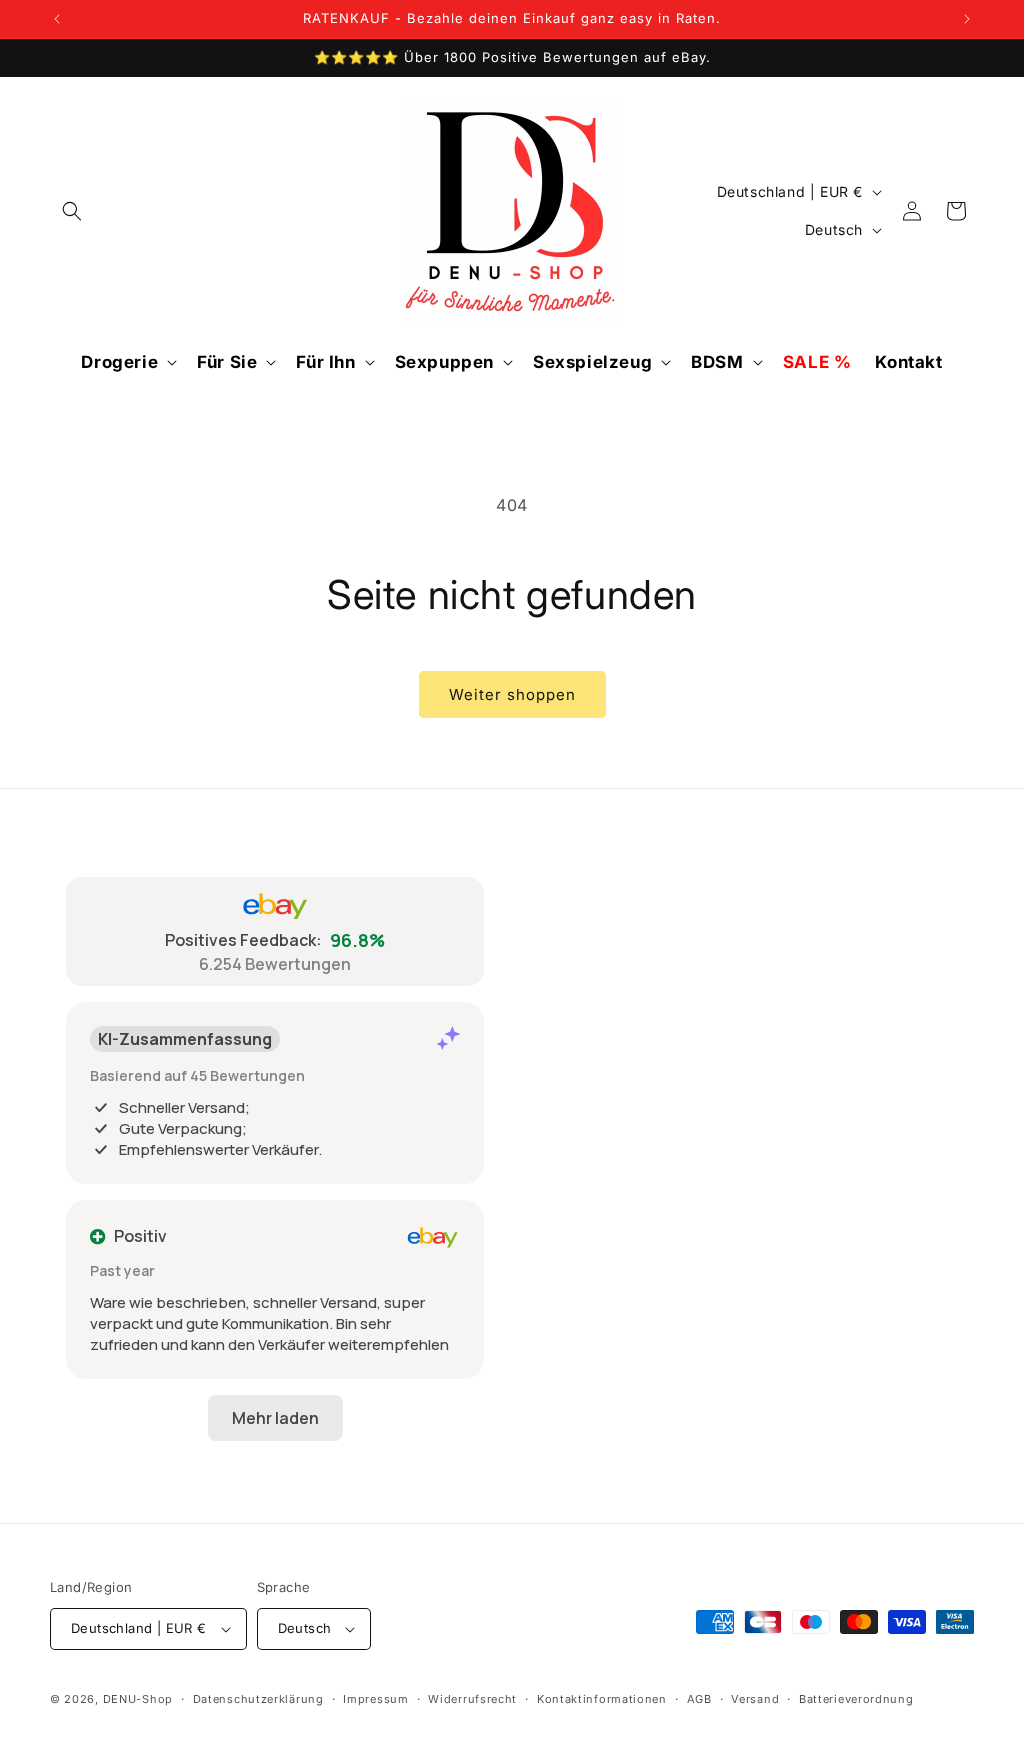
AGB (699, 1699)
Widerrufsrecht (472, 1699)
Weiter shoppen (512, 694)
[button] (72, 211)
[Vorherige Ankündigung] (57, 19)
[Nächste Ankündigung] (967, 19)
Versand (755, 1699)
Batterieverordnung (856, 1699)
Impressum (375, 1699)
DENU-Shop (138, 1699)
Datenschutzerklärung (258, 1699)
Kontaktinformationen (602, 1699)
